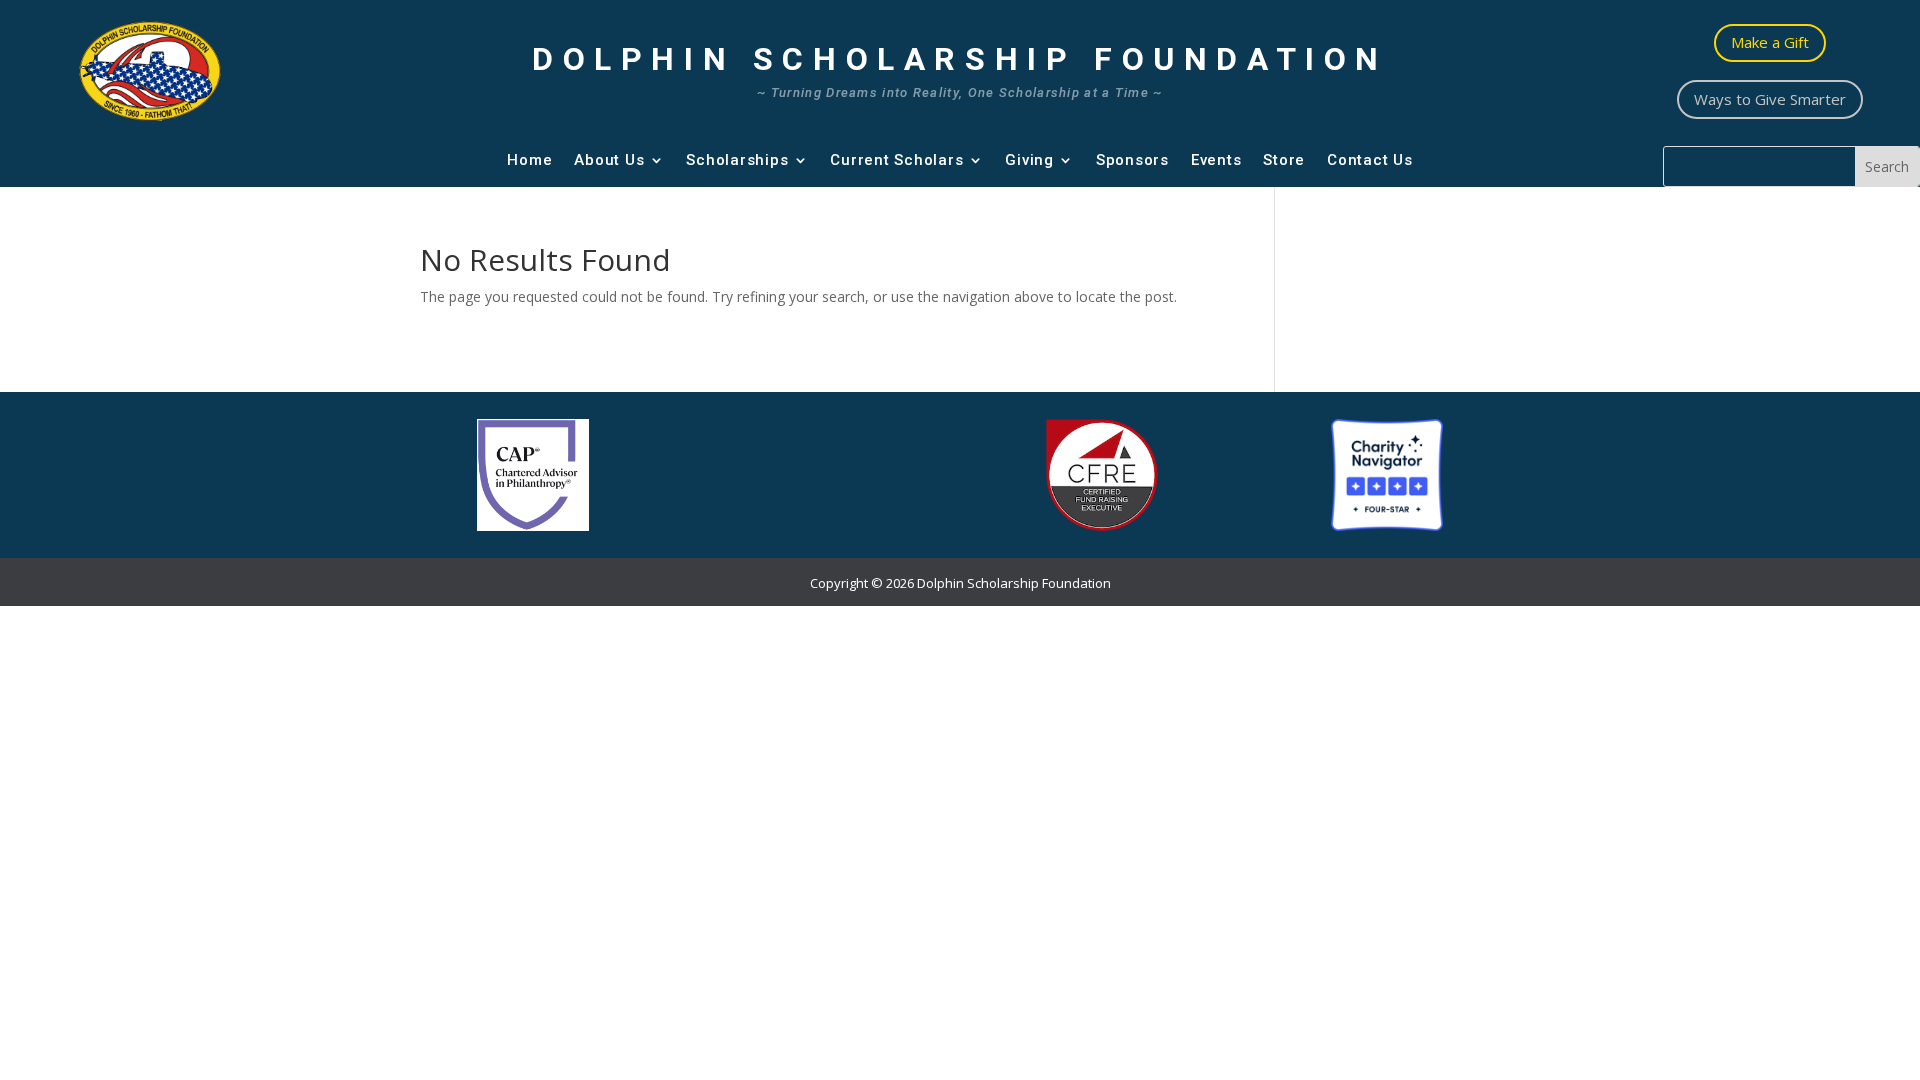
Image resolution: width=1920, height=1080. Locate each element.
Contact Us (1370, 160)
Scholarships (737, 160)
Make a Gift (1770, 42)
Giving (1029, 160)
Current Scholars (896, 160)
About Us (609, 160)
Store (1284, 160)
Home (529, 160)
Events (1216, 160)
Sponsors (1132, 160)
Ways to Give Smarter (1770, 99)
